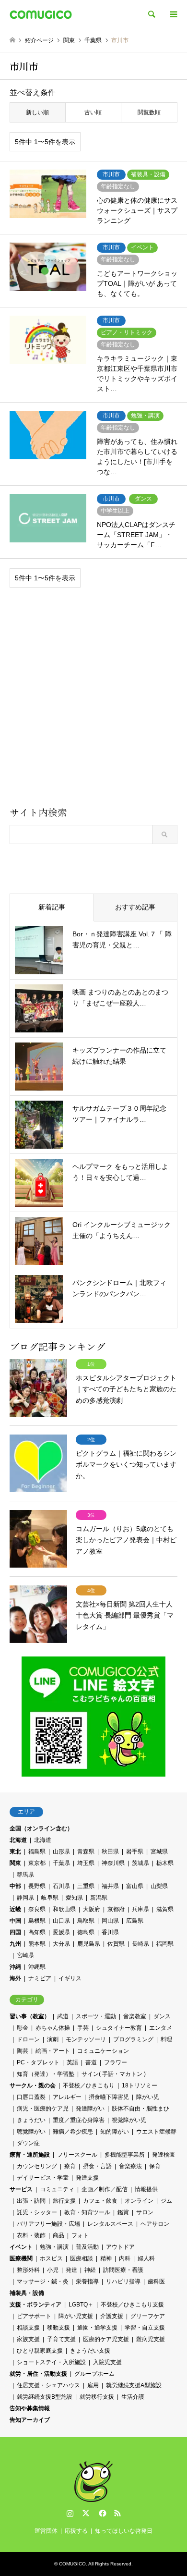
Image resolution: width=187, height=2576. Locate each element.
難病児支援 (151, 2339)
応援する (76, 2531)
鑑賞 (123, 2212)
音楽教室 (135, 2016)
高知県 (37, 1932)
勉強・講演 (54, 2247)
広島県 (135, 1921)
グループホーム (94, 2374)
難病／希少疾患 (73, 2132)
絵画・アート (53, 2051)
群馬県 (25, 1875)
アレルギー (67, 2097)
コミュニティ (57, 2189)
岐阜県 (50, 1898)
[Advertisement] (93, 700)
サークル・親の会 (33, 2085)
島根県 (37, 1921)
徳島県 (86, 1932)
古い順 (93, 112)
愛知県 (74, 1898)
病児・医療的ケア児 (43, 2109)
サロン (145, 2212)
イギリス (70, 1978)
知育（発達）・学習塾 (46, 2074)
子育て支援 (61, 2339)
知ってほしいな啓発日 (124, 2531)
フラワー (116, 2062)
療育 (70, 2166)
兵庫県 (140, 1909)
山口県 (61, 1921)
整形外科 (28, 2270)
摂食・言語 (97, 2166)
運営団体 (46, 2531)
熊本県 (37, 1944)
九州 (15, 1944)
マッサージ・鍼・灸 (43, 2282)
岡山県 (110, 1921)
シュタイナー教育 (119, 2028)
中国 (15, 1921)
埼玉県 (86, 1863)
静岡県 (25, 1898)
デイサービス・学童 (43, 2178)
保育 (155, 2166)
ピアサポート (34, 2316)
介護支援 (112, 2316)
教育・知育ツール (87, 2212)
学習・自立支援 (145, 2328)
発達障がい (90, 2109)
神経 (90, 2270)
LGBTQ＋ (81, 2305)
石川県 (61, 1886)
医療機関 (21, 2258)
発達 (71, 2270)
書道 (91, 2062)
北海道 (18, 1840)
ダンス (162, 2016)
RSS (117, 2513)
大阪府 (92, 1909)
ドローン (28, 2039)
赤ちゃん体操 (53, 2028)
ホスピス (51, 2258)
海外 (15, 1978)
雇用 (93, 2385)
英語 (72, 2062)
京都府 (116, 1909)
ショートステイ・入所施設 (51, 2362)
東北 (15, 1852)
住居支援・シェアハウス (48, 2385)
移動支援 (58, 2328)
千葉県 (61, 1863)
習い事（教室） (30, 2016)
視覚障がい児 (129, 2120)
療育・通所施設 (30, 2155)
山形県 (61, 1852)
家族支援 (28, 2339)
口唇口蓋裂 (31, 2097)
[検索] (151, 14)
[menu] (173, 14)
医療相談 (82, 2258)
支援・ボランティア (35, 2305)
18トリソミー (140, 2085)
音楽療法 (130, 2166)
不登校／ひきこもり (89, 2085)
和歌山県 (64, 1909)
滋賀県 (165, 1909)
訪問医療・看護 (123, 2270)
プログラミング (133, 2039)
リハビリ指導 (123, 2282)
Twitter (86, 2513)
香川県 (110, 1932)
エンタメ (161, 2028)
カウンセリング (37, 2166)
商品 (58, 2235)
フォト (80, 2235)
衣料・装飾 (31, 2235)
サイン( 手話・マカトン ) (114, 2074)
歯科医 (156, 2282)
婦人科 (146, 2258)
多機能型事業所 (125, 2155)
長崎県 (140, 1944)
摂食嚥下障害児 (109, 2097)
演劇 (53, 2039)
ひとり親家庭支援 (40, 2351)
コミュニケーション (103, 2051)
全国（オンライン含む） (41, 1828)
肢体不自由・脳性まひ (140, 2109)
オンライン (139, 2201)
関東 (15, 1863)
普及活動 (87, 2247)
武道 (63, 2016)
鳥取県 (86, 1921)
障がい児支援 (76, 2316)
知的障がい (115, 2132)
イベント (21, 2247)
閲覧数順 (149, 112)
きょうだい (31, 2120)
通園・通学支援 (97, 2328)
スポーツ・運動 (96, 2016)
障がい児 (148, 2097)
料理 (166, 2039)
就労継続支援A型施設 (134, 2385)
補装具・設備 (27, 2293)
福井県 (110, 1886)
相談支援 (28, 2328)
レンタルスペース (110, 2224)
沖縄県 (37, 1967)
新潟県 (99, 1898)
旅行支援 (64, 2201)
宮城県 (159, 1852)
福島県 (37, 1852)
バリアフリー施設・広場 (48, 2224)
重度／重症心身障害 (79, 2120)
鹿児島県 (89, 1944)
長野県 (37, 1886)
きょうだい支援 (90, 2351)
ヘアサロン (155, 2224)
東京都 (37, 1863)
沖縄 (15, 1967)
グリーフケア (148, 2316)
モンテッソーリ (86, 2039)
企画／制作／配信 (105, 2189)
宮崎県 (25, 1955)
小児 (53, 2270)
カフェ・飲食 (100, 2201)
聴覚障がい (31, 2132)
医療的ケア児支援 (106, 2339)
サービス (21, 2189)
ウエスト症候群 (156, 2132)
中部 (15, 1886)
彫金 (23, 2028)
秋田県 (110, 1852)
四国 (15, 1932)
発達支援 (87, 2178)
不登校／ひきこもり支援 (132, 2305)
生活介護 (133, 2397)
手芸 (83, 2028)
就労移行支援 (97, 2397)
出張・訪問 (31, 2201)
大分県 (61, 1944)
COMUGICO (72, 2564)
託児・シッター (37, 2212)
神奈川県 (113, 1863)
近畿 (15, 1909)
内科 (125, 2258)
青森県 (86, 1852)
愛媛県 (61, 1932)
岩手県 (135, 1852)
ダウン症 (28, 2143)
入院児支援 (107, 2362)
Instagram (70, 2513)
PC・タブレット (38, 2062)
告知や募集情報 (30, 2408)
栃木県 (165, 1863)
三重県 (86, 1886)
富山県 (135, 1886)
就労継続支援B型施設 (45, 2397)
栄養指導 (87, 2282)
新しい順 (37, 112)
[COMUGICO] (41, 14)
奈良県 (37, 1909)
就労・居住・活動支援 (38, 2374)
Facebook (102, 2513)
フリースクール (77, 2155)
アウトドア (120, 2247)
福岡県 (165, 1944)
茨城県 (140, 1863)
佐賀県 (116, 1944)
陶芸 (23, 2051)
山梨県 (159, 1886)
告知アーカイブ (30, 2420)
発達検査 (164, 2155)
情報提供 (146, 2189)
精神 (106, 2258)
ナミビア (40, 1978)
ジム (166, 2201)
